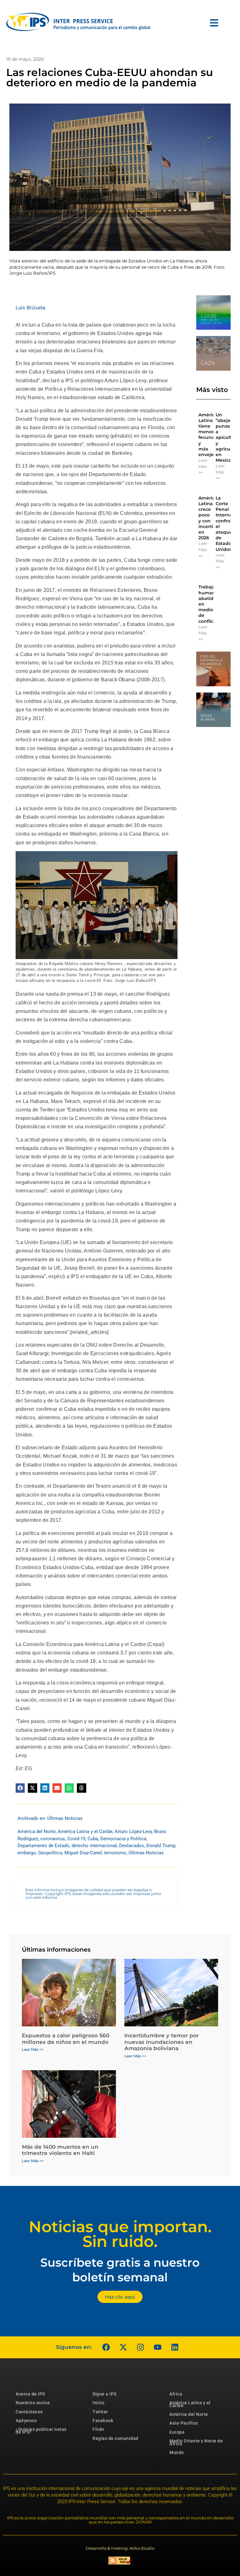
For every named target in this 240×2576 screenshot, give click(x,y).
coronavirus (53, 1839)
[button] (20, 1788)
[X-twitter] (123, 2347)
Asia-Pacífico (184, 2423)
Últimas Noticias (65, 1818)
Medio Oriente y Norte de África (196, 2442)
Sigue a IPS (105, 2394)
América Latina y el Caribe (85, 1832)
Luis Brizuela (30, 307)
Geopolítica (50, 1853)
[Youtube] (157, 2347)
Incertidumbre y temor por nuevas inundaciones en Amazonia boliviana (162, 2042)
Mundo (177, 2452)
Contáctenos (29, 2412)
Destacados (132, 1846)
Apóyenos (26, 2421)
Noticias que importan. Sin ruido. (120, 2234)
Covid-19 (76, 1839)
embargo (27, 1853)
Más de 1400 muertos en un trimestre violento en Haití (60, 2150)
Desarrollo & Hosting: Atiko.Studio (120, 2548)
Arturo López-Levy (133, 1832)
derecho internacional (94, 1846)
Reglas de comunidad (115, 2438)
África (176, 2394)
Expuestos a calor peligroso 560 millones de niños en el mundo (66, 2039)
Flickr (98, 2429)
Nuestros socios (33, 2403)
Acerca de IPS (30, 2394)
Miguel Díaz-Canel (83, 1853)
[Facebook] (106, 2347)
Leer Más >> (203, 466)
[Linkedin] (175, 2347)
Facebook (103, 2421)
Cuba (93, 1839)
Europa (177, 2432)
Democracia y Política (123, 1839)
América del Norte (37, 1832)
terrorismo (115, 1853)
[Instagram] (140, 2347)
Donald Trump (161, 1846)
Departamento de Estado (43, 1846)
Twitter (100, 2412)
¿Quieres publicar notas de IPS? (41, 2431)
